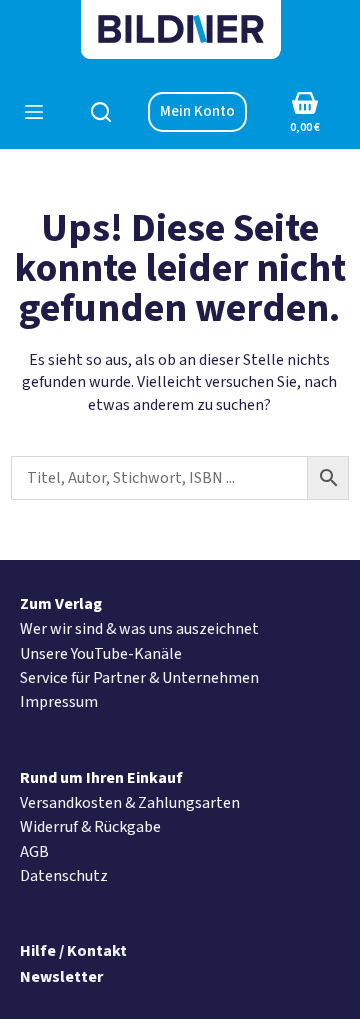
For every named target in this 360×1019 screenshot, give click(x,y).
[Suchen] (101, 112)
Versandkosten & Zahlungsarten (130, 803)
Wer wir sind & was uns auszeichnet (139, 629)
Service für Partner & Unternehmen (139, 678)
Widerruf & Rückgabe (90, 827)
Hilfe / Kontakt (73, 951)
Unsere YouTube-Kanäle (101, 654)
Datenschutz (64, 876)
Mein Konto (197, 111)
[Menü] (34, 112)
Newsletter (61, 977)
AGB (34, 852)
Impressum (59, 702)
